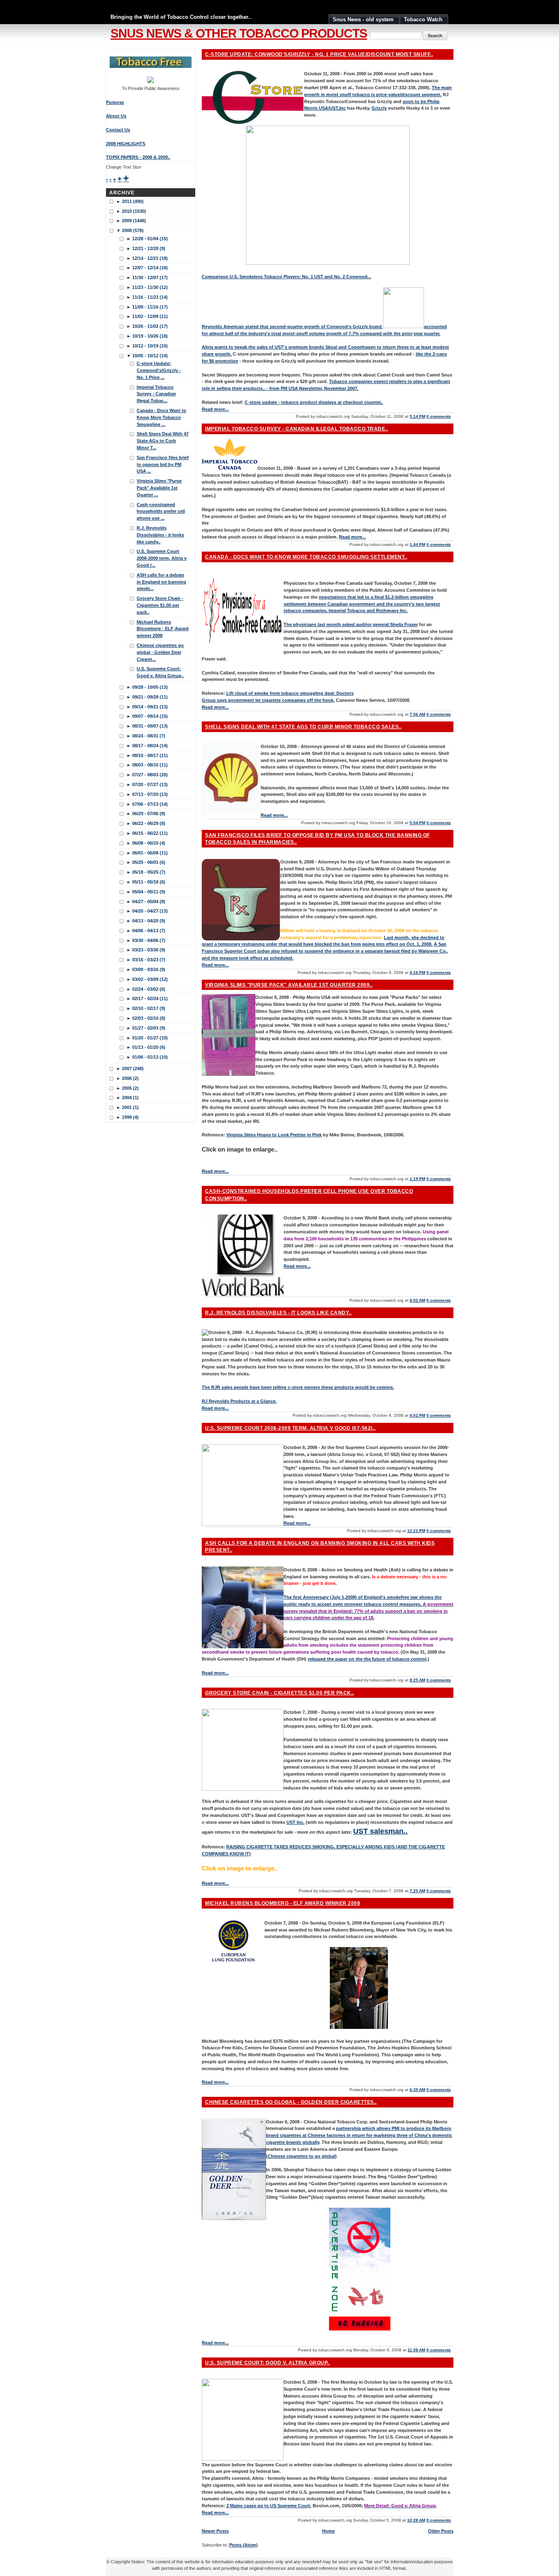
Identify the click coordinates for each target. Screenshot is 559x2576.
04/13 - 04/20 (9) (149, 921)
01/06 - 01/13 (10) (150, 1057)
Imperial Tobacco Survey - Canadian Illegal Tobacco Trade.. (296, 429)
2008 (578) (133, 230)
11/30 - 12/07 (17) (150, 277)
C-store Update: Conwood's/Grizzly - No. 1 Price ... (159, 370)
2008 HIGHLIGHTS (126, 144)
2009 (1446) (134, 221)
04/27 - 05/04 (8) (149, 901)
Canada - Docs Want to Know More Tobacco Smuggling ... (161, 417)
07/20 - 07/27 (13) (150, 784)
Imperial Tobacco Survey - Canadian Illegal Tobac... (156, 394)
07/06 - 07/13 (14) (150, 804)
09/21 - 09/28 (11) (150, 697)
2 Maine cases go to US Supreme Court (268, 2506)
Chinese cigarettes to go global (301, 2156)
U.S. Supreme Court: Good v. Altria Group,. (267, 2363)
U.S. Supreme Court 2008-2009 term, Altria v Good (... (162, 558)
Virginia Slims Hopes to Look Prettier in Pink (274, 1135)
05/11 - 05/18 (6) (149, 882)
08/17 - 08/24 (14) (150, 746)
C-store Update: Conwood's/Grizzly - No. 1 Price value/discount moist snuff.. (319, 54)
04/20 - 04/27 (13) (150, 911)
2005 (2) (130, 1088)
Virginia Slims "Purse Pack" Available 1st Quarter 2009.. (289, 985)
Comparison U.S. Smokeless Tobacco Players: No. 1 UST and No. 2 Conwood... (286, 277)
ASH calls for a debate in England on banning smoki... (161, 582)
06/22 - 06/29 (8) (149, 823)
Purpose (115, 102)
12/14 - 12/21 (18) (150, 258)
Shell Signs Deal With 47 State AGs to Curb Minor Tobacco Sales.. (303, 727)
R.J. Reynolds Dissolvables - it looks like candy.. (278, 1313)
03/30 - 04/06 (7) (149, 940)
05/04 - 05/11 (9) (149, 892)
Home (328, 2531)
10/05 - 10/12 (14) (150, 356)
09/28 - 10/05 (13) (150, 687)
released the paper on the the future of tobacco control (367, 1659)
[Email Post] (453, 416)
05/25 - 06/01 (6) (149, 862)
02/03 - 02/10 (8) (149, 1018)
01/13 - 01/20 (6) (149, 1047)
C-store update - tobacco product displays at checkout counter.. (314, 402)
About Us (116, 116)
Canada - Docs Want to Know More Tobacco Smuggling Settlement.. (306, 557)
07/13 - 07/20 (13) (150, 794)
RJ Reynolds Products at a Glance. (239, 1401)
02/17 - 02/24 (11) (150, 998)
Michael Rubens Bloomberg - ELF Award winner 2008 (283, 1903)
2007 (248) (133, 1068)
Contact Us (118, 130)
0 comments (439, 416)
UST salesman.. (380, 1831)
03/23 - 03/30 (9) (149, 950)
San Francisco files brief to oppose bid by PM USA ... (163, 464)
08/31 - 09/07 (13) (150, 726)
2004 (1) (130, 1098)
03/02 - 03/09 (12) (150, 979)
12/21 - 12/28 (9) (149, 248)
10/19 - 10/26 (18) (150, 336)
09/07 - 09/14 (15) (150, 716)
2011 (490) (133, 201)
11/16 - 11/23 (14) (150, 297)
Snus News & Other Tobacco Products (239, 33)
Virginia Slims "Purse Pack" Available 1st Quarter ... (159, 488)
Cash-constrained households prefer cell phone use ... (161, 512)
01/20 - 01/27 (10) (150, 1038)
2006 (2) (130, 1078)
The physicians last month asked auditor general (337, 624)
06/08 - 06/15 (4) (149, 843)
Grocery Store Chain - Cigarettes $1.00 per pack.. (279, 1693)
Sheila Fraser (404, 624)
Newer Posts (215, 2531)
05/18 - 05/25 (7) (149, 872)
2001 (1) (130, 1107)
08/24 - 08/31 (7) (149, 736)
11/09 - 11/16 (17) (150, 307)
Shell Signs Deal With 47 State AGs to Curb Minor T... (163, 441)
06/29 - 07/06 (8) (149, 814)
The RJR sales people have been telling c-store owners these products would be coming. (298, 1387)
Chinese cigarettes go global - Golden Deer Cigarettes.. (291, 2102)
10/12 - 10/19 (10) (150, 346)
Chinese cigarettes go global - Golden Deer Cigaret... (160, 652)
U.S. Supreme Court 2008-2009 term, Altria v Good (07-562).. (290, 1428)
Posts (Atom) (243, 2545)
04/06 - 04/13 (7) (149, 931)
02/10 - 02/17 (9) (149, 1008)
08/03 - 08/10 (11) (150, 765)
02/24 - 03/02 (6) (149, 989)
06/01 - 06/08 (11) (150, 853)
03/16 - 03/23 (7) (149, 960)
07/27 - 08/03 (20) (150, 775)
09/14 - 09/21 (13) (150, 707)
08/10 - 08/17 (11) (150, 755)
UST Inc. (295, 1822)
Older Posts (441, 2531)
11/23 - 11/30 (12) (150, 287)
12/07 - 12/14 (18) (150, 268)
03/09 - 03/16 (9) (149, 969)
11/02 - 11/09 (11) (150, 316)
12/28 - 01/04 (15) (150, 239)
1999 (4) (130, 1117)
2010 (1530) (134, 211)
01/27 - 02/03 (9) (149, 1028)
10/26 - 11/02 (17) (150, 326)
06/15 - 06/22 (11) (150, 833)
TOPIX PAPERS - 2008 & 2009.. (138, 157)
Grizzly (379, 108)
